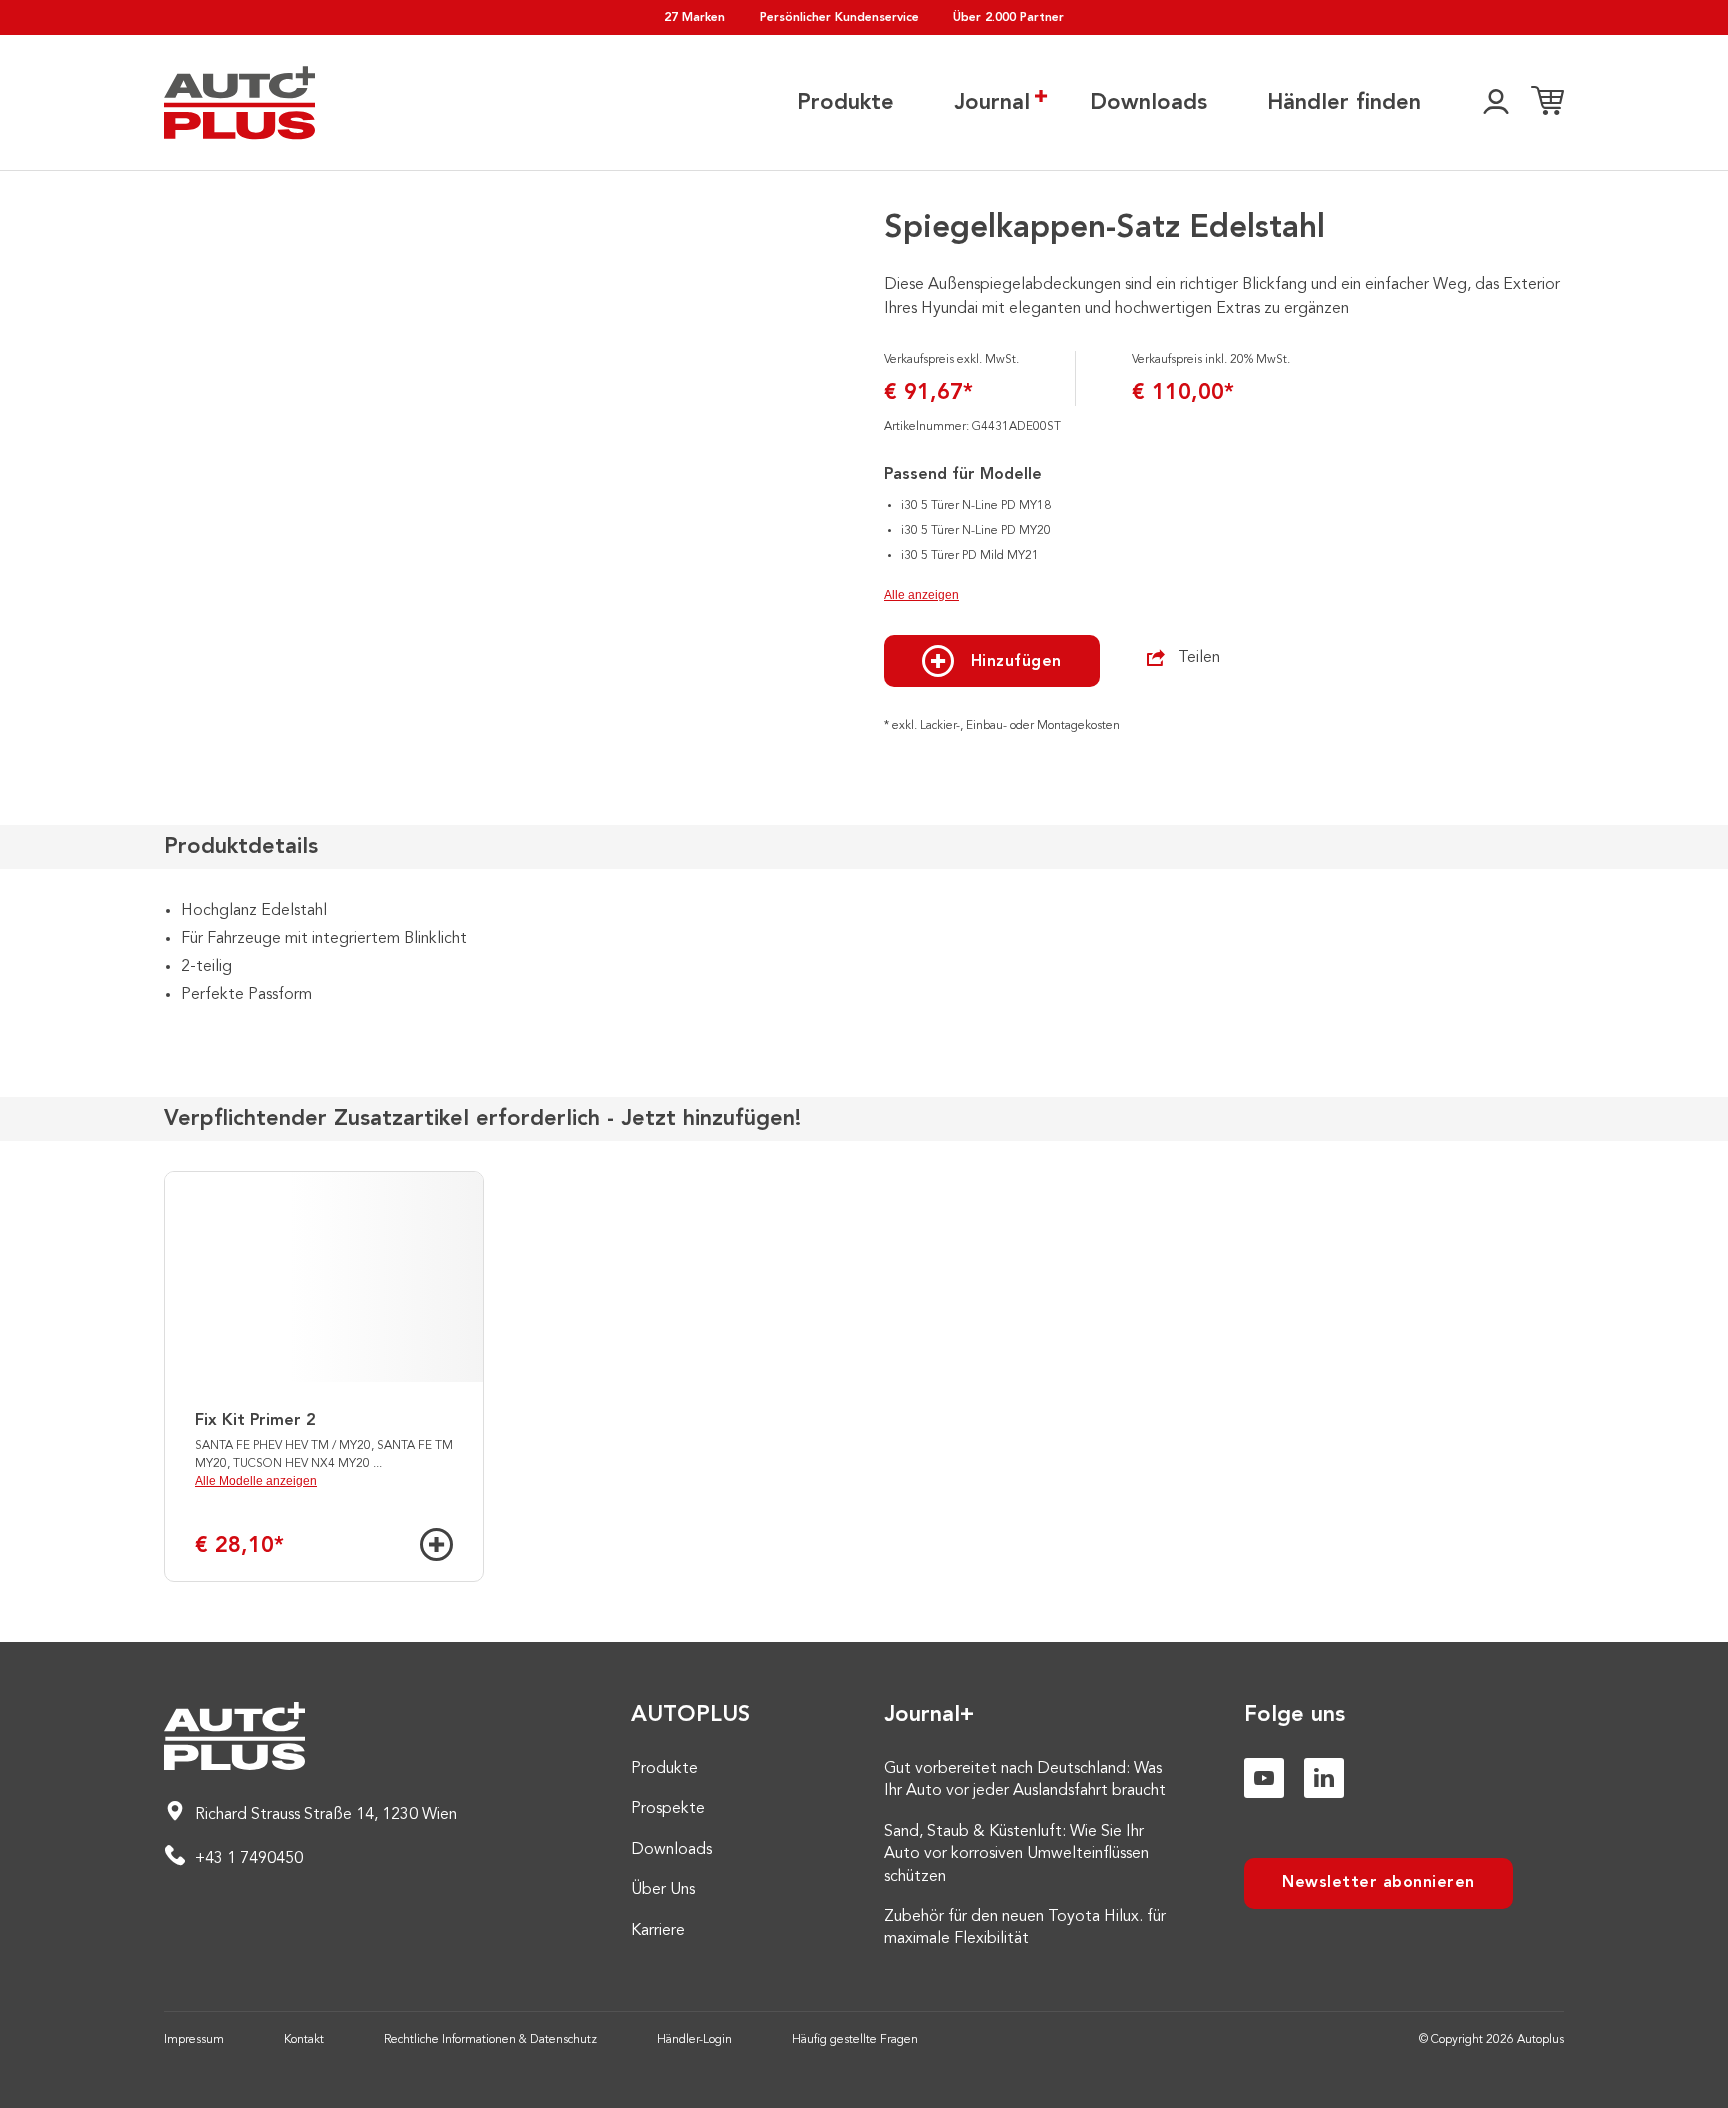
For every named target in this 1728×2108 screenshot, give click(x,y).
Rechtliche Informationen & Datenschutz (490, 2040)
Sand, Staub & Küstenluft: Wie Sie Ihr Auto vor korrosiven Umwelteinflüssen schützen (1016, 1854)
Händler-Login (694, 2040)
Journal (992, 103)
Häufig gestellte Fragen (855, 2040)
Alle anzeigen (921, 595)
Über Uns (663, 1890)
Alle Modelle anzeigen (256, 1481)
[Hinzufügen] (436, 1544)
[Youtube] (1264, 1778)
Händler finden (1344, 103)
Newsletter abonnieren (1378, 1883)
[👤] (1496, 103)
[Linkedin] (1324, 1778)
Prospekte (668, 1809)
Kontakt (304, 2040)
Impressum (194, 2040)
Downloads (1148, 103)
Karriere (658, 1931)
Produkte (845, 103)
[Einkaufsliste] (1547, 103)
